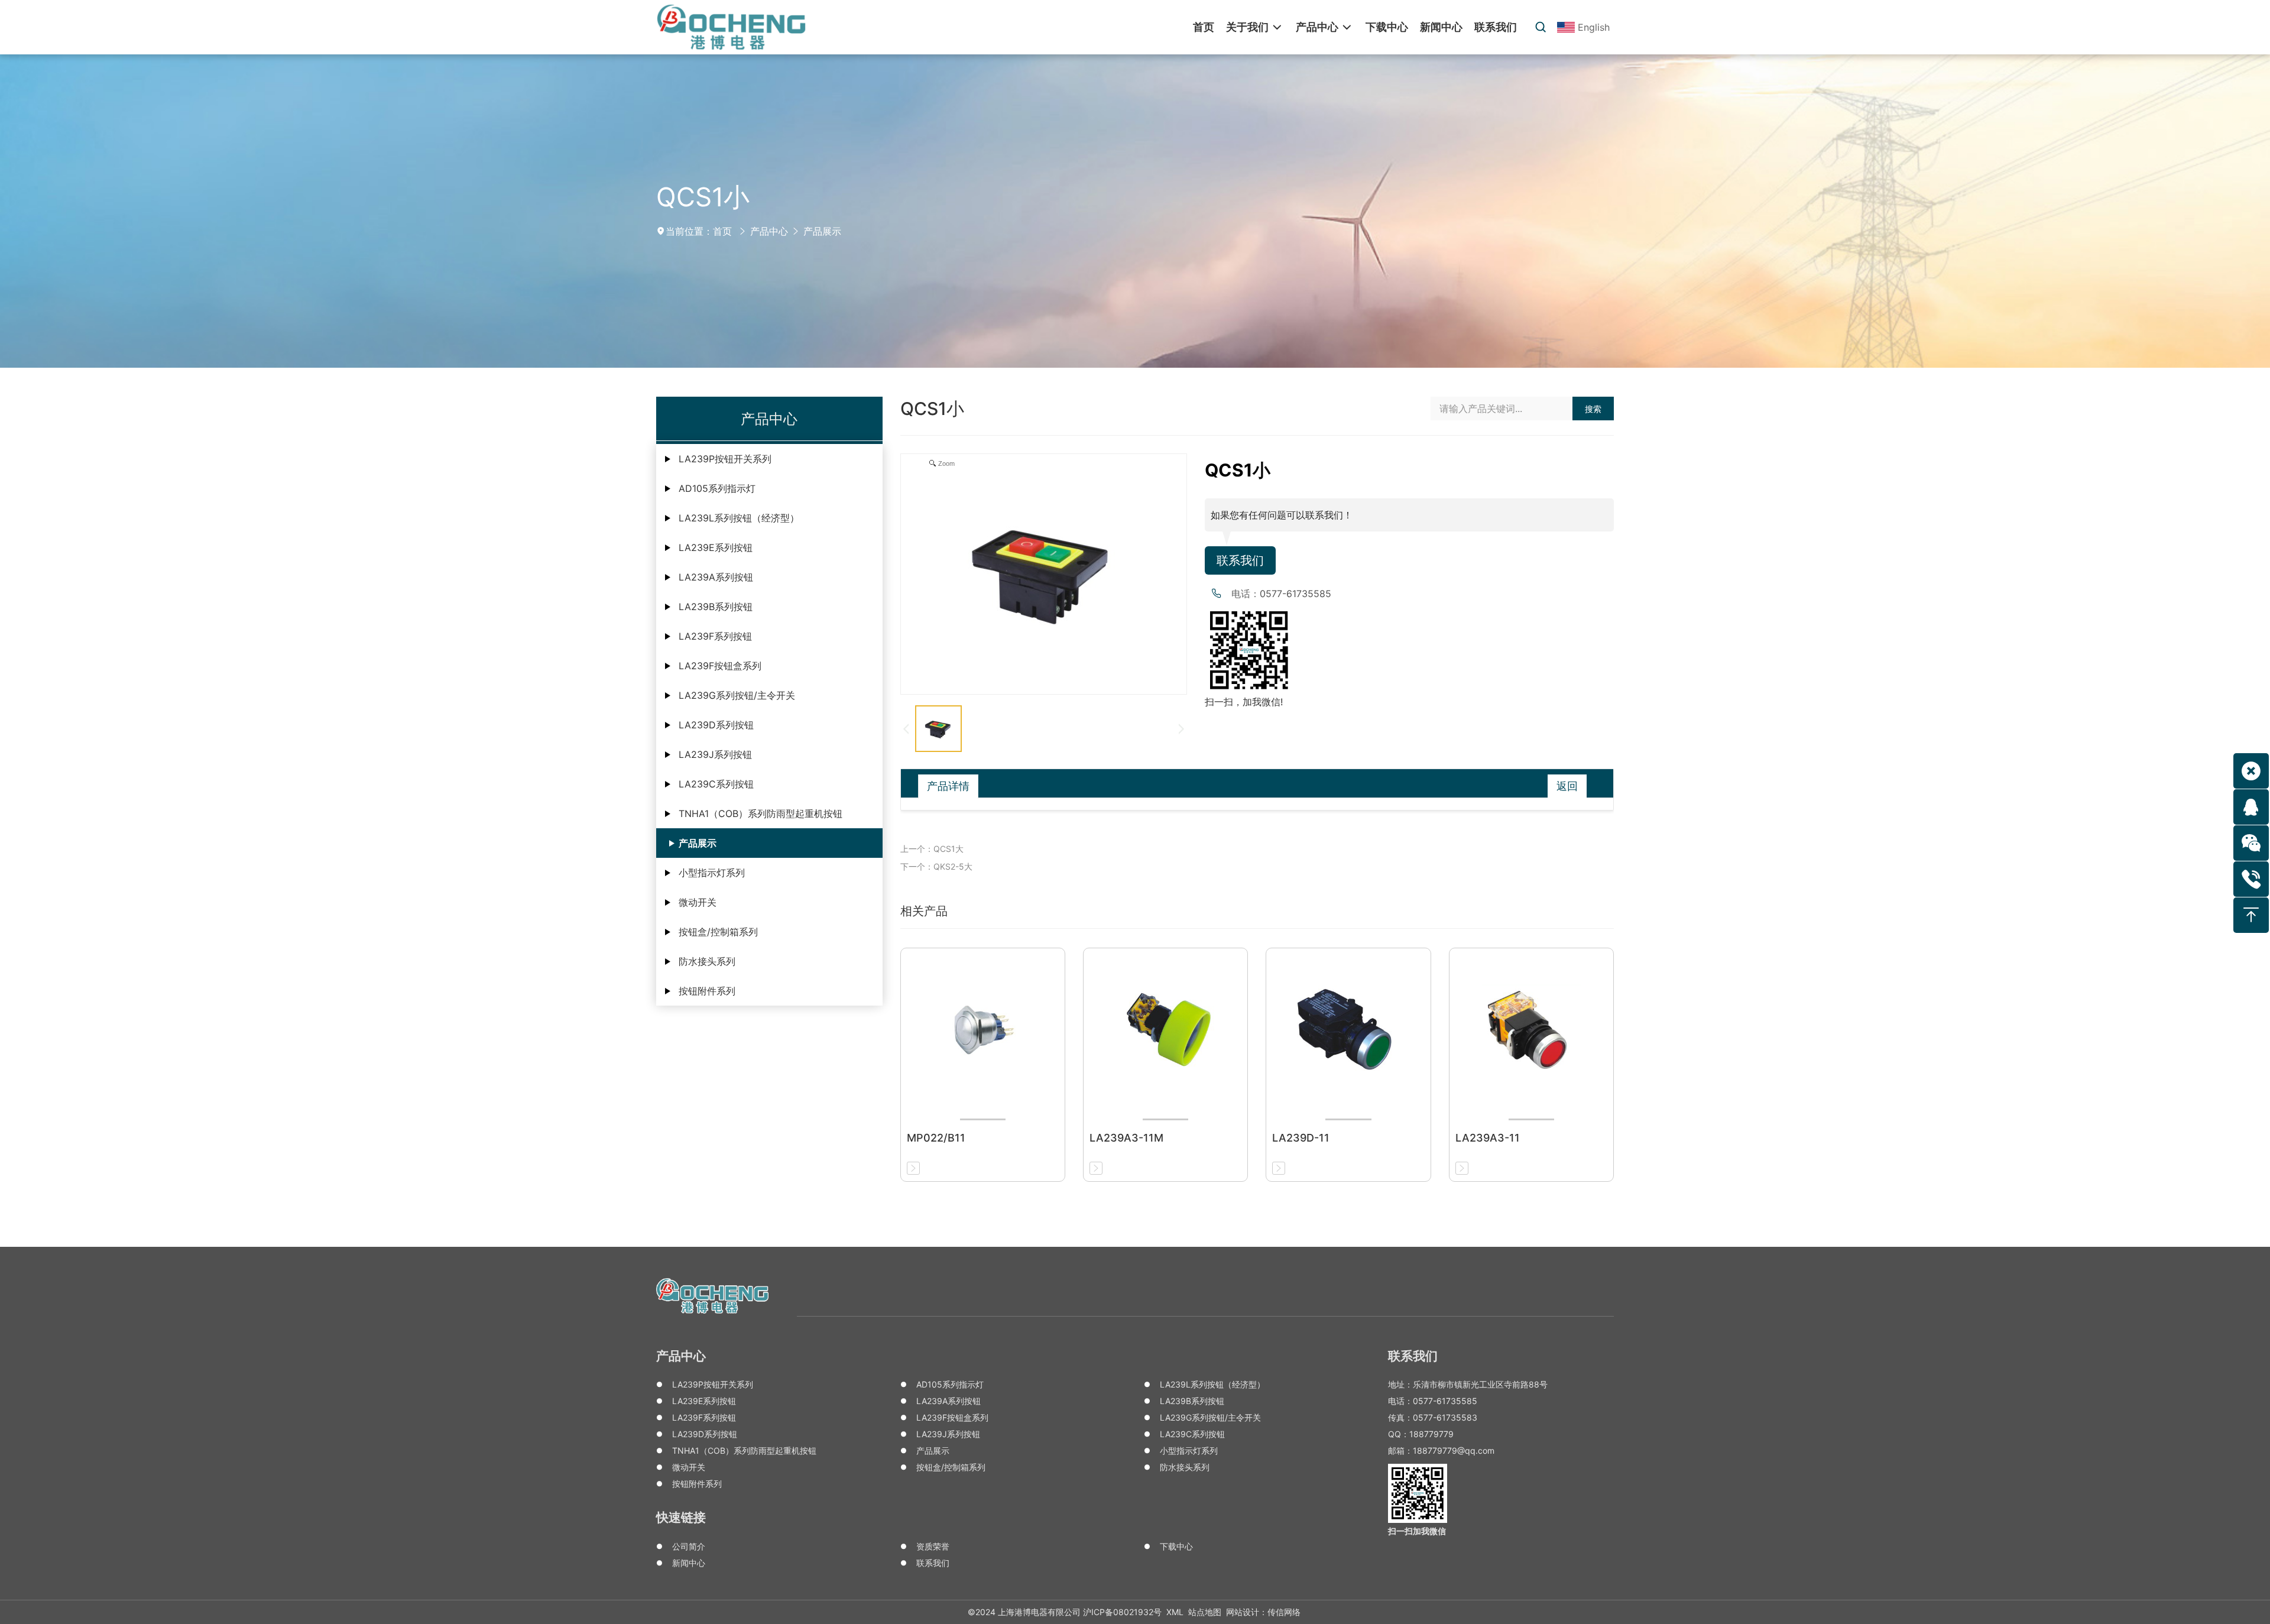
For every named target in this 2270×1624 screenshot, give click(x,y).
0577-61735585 (1295, 594)
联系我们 (1240, 560)
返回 (1567, 786)
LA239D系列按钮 (716, 725)
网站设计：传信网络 (1263, 1612)
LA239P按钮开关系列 (725, 459)
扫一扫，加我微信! (1244, 702)
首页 (722, 231)
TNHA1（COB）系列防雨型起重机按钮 (761, 813)
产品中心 (769, 231)
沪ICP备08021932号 (1122, 1612)
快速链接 (681, 1517)
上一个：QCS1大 (932, 849)
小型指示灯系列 (712, 873)
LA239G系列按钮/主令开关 (737, 695)
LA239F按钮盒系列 (720, 666)
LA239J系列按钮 (715, 754)
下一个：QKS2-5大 (936, 866)
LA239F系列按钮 (715, 636)
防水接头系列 (707, 961)
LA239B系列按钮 (716, 607)
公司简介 (689, 1546)
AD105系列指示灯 (717, 488)
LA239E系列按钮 (716, 547)
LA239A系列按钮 (716, 577)
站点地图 (1205, 1612)
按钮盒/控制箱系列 (718, 932)
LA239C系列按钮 (716, 784)
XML (1175, 1612)
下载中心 (1176, 1546)
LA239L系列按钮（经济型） (739, 518)
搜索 (1593, 409)
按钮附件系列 (707, 991)
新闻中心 (689, 1563)
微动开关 (698, 902)
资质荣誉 (933, 1546)
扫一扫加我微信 (1417, 1531)
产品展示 (822, 231)
